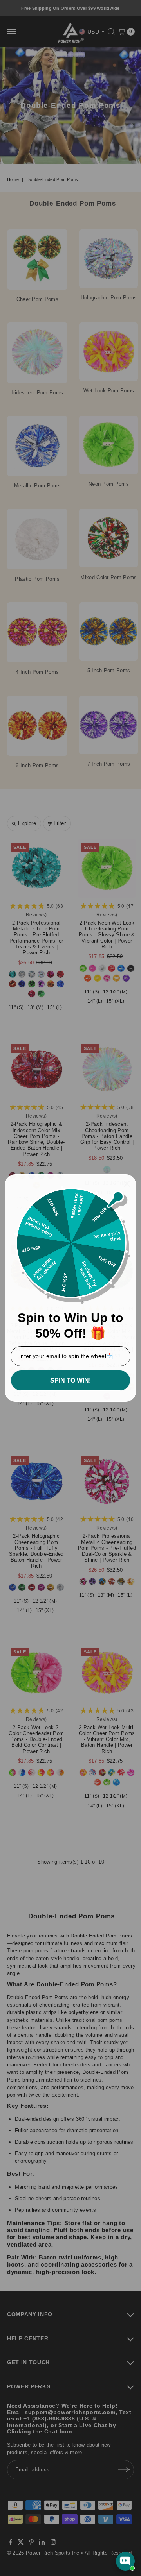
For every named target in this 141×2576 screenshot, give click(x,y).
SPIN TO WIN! (70, 1380)
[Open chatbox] (125, 2561)
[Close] (127, 1184)
